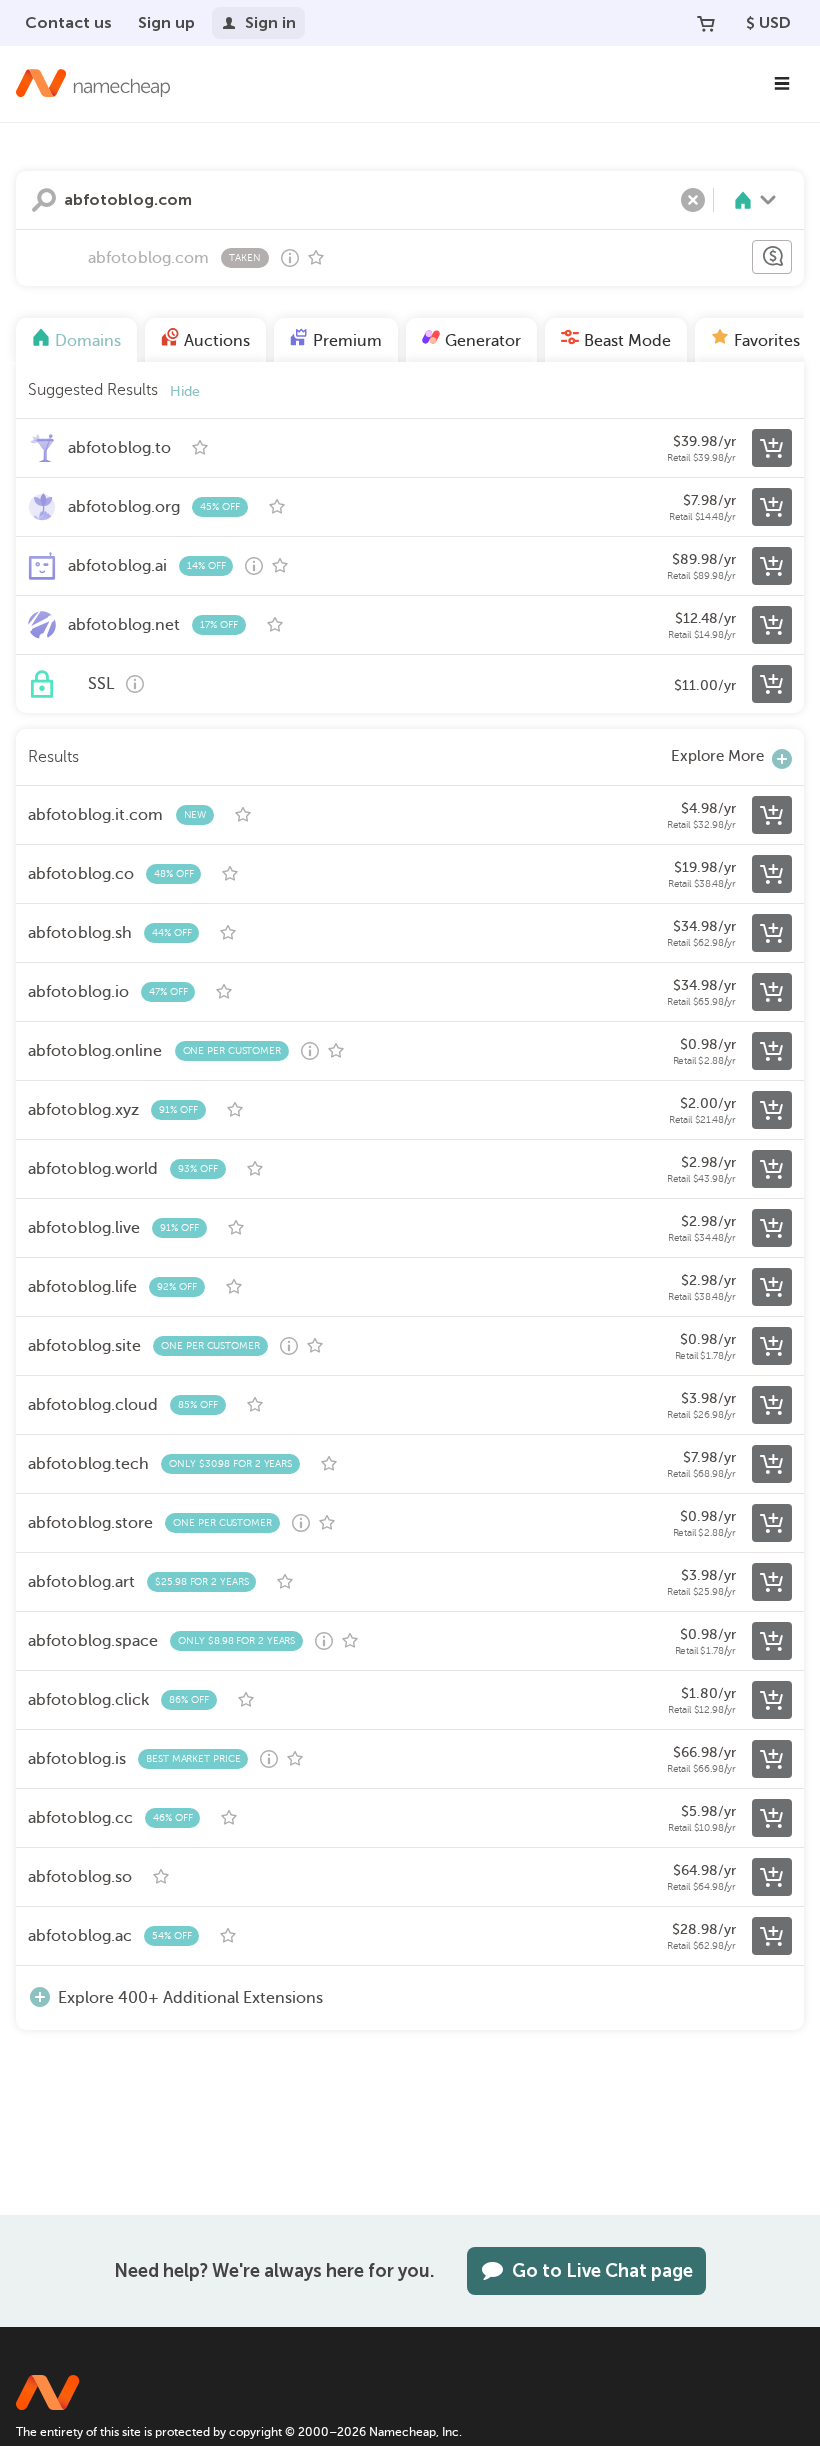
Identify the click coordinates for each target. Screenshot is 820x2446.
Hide (185, 391)
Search (44, 200)
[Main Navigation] (782, 84)
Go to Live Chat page (602, 2271)
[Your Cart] (706, 23)
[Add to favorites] (316, 258)
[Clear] (693, 200)
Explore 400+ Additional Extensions (190, 1998)
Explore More (717, 756)
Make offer (772, 257)
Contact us (68, 22)
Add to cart (772, 448)
